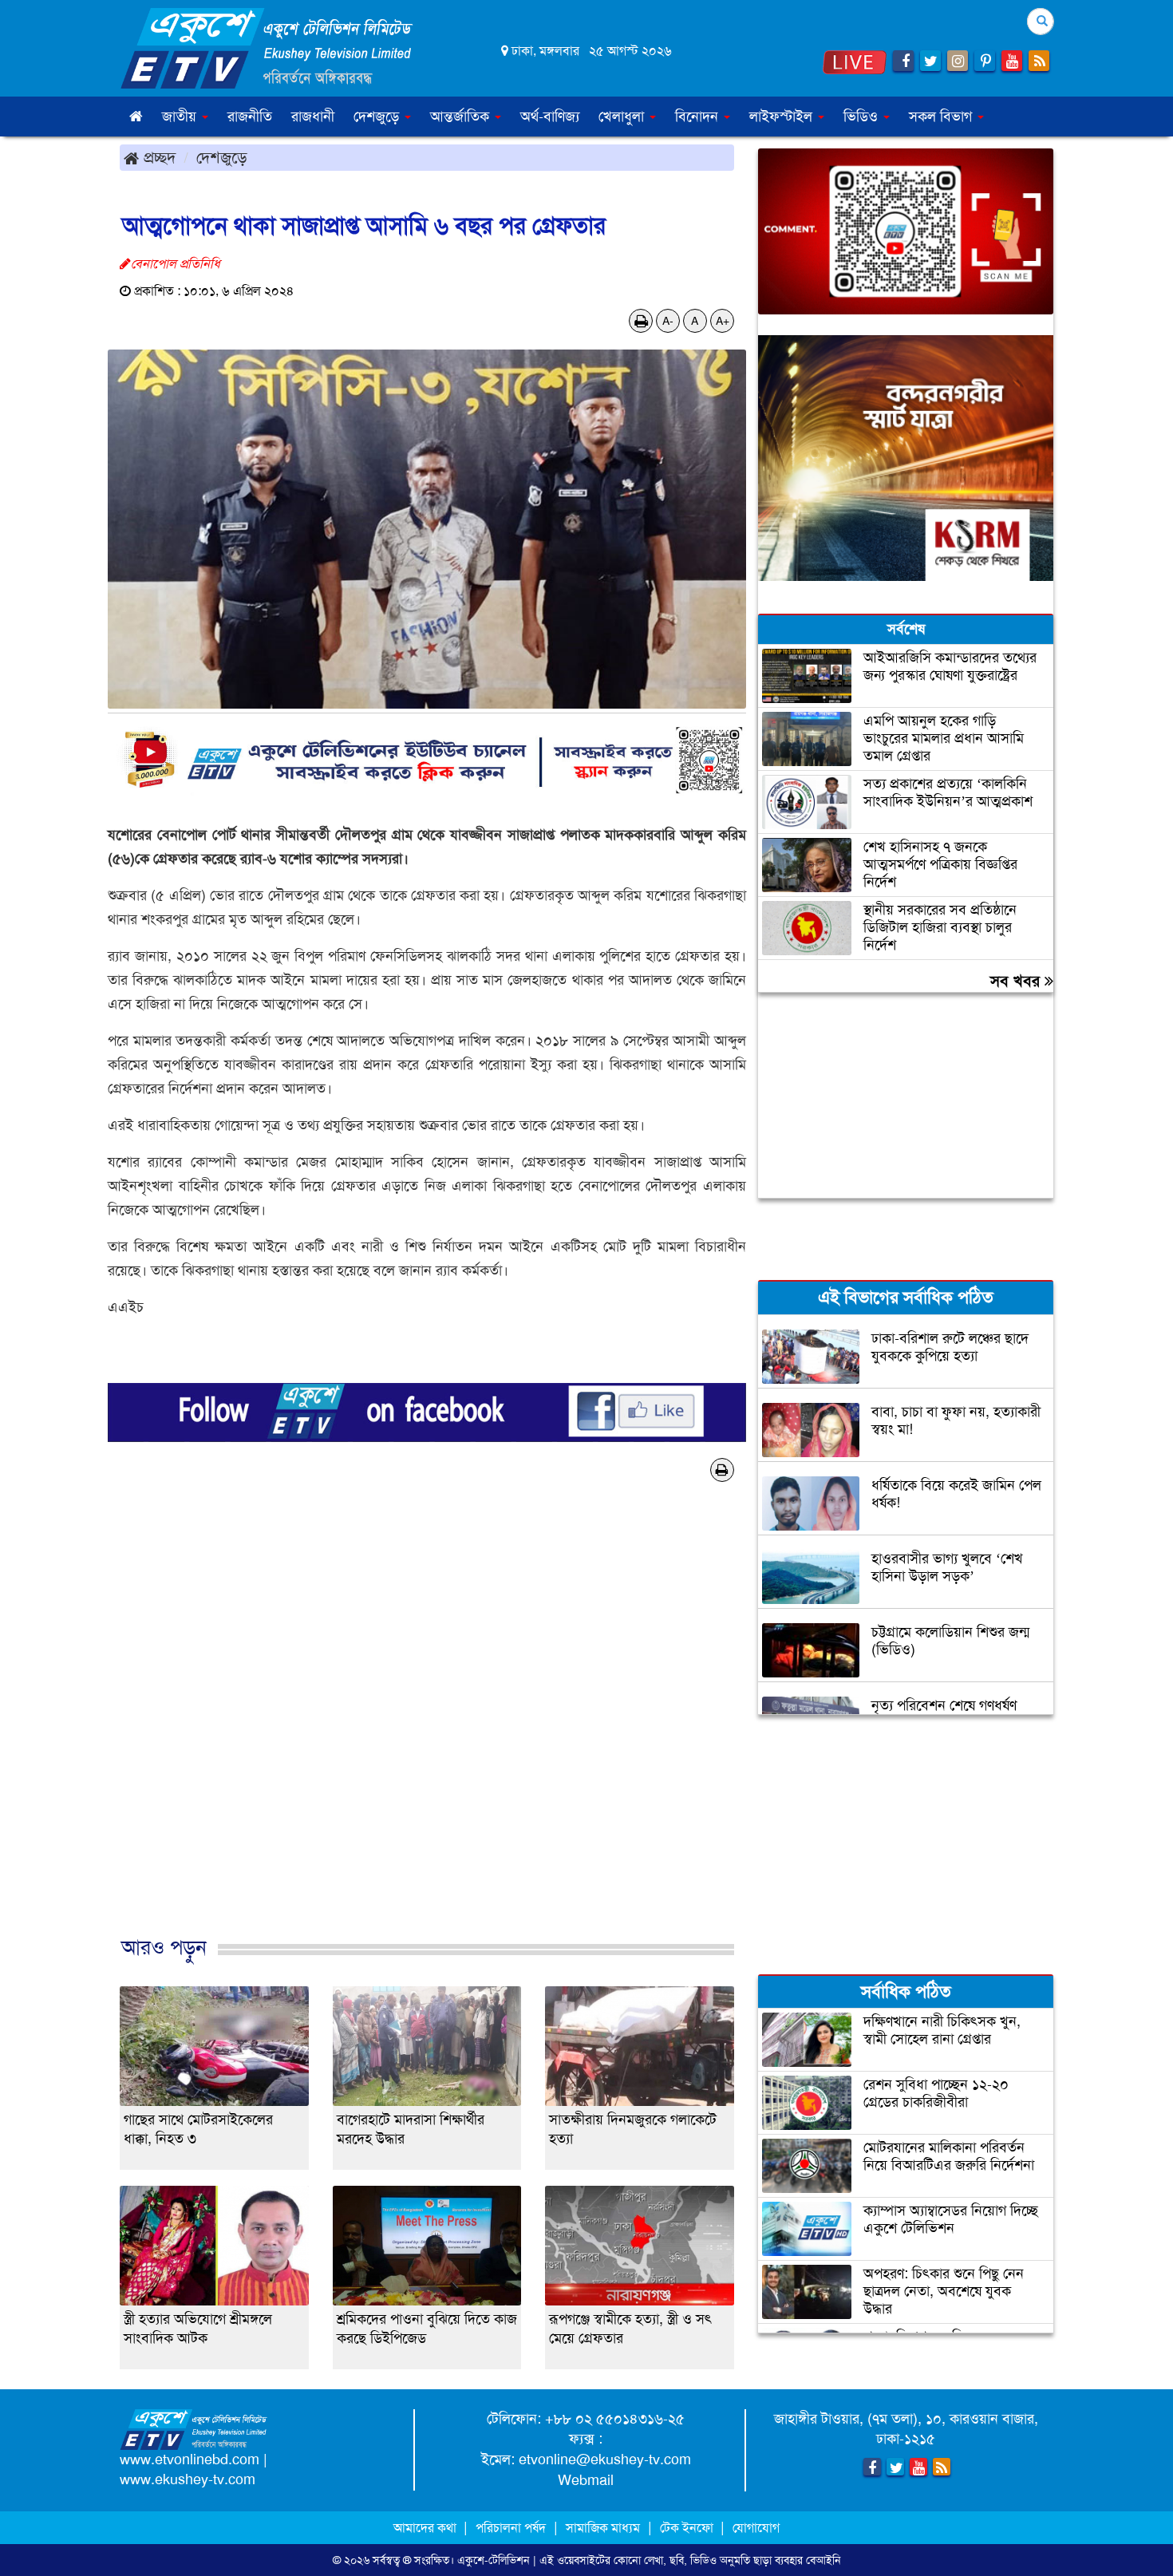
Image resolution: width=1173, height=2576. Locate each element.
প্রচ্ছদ (157, 157)
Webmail (586, 2480)
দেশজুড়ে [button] (378, 117)
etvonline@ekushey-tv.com (605, 2459)
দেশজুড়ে (222, 157)
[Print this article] (641, 321)
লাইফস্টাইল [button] (783, 117)
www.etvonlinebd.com (190, 2459)
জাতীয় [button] (181, 117)
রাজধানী (313, 117)
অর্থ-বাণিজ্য (550, 117)
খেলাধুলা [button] (623, 117)
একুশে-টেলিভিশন (494, 2560)
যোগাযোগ (756, 2528)
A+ (723, 321)
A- (668, 321)
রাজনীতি (250, 117)
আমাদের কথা (427, 2528)
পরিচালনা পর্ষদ (511, 2528)
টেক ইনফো (688, 2528)
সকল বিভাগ (942, 117)
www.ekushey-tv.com (188, 2479)
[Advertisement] (427, 1736)
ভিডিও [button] (863, 117)
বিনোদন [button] (699, 117)
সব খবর (1017, 981)
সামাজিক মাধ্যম (603, 2528)
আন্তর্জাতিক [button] (462, 117)
